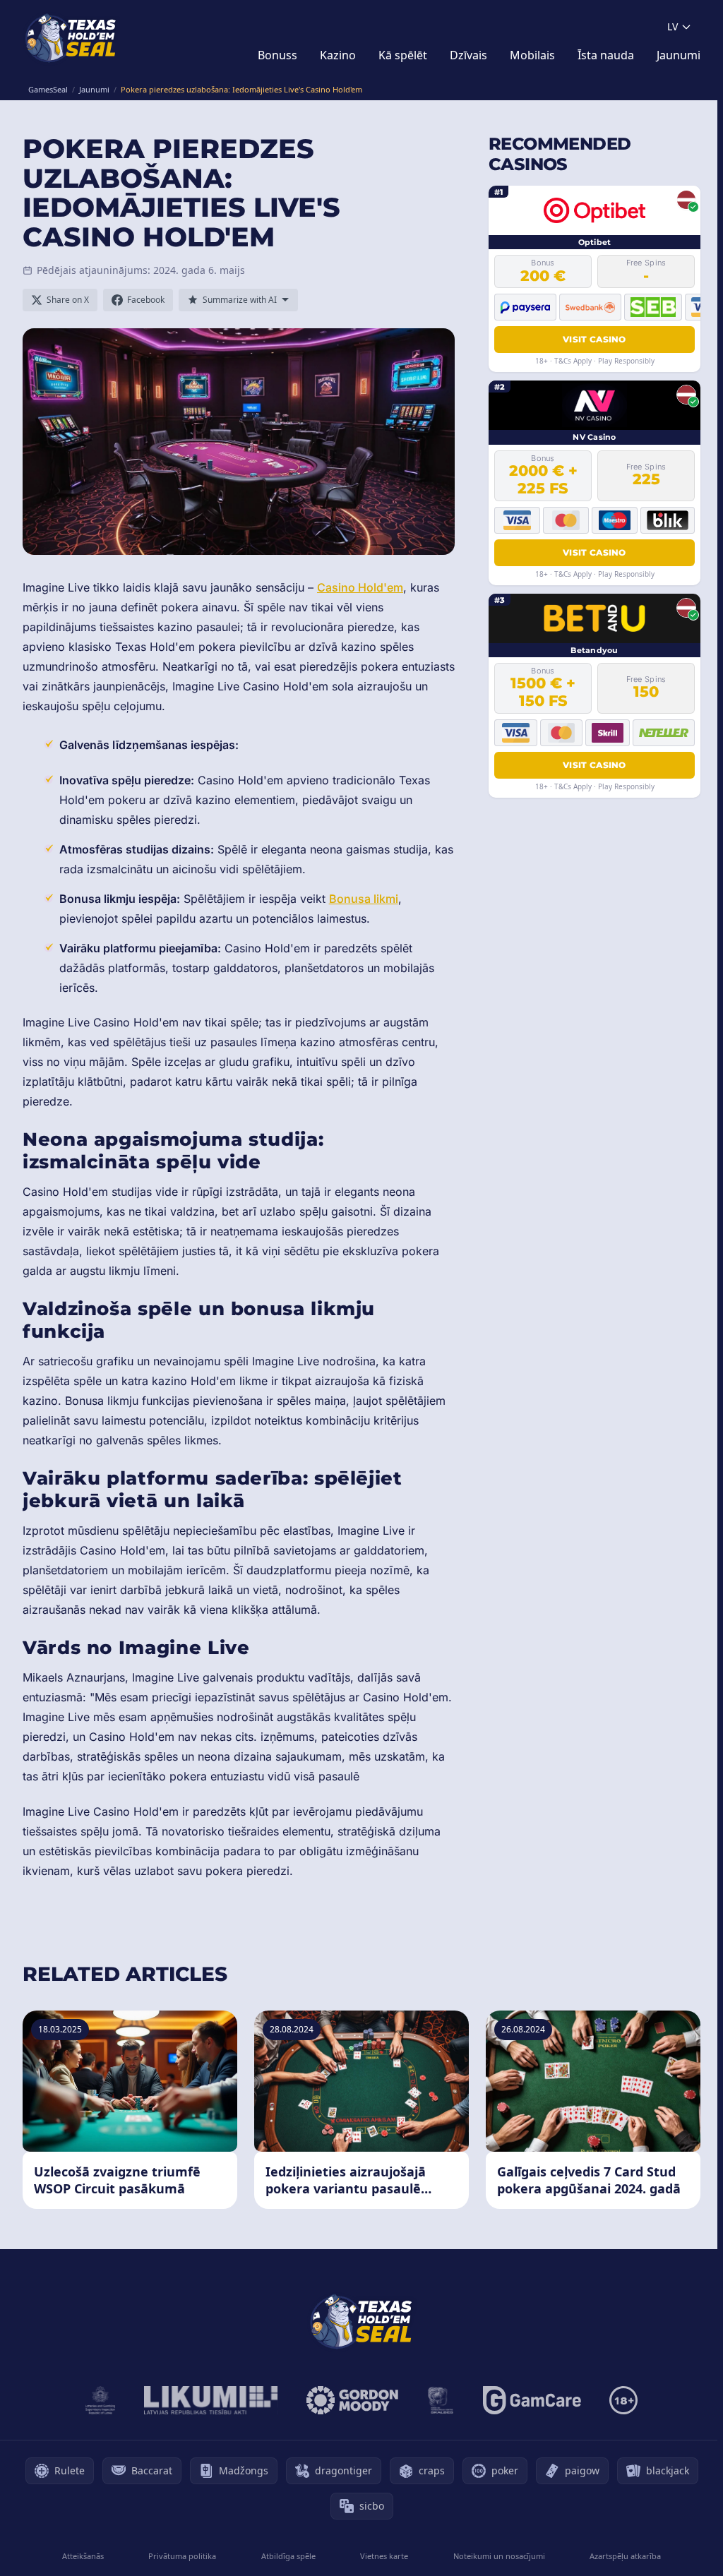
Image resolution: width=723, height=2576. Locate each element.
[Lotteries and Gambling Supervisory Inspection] (101, 2400)
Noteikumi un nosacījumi (499, 2556)
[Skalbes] (441, 2400)
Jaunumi (679, 55)
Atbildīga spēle (288, 2556)
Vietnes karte (384, 2556)
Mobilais (532, 55)
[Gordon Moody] (352, 2400)
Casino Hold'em (360, 587)
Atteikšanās (83, 2556)
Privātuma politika (182, 2556)
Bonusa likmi (364, 899)
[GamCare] (532, 2400)
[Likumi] (211, 2400)
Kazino (338, 55)
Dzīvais (468, 55)
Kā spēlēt (403, 55)
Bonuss (277, 55)
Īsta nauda (606, 55)
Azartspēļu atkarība (625, 2556)
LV (673, 26)
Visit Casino (594, 339)
